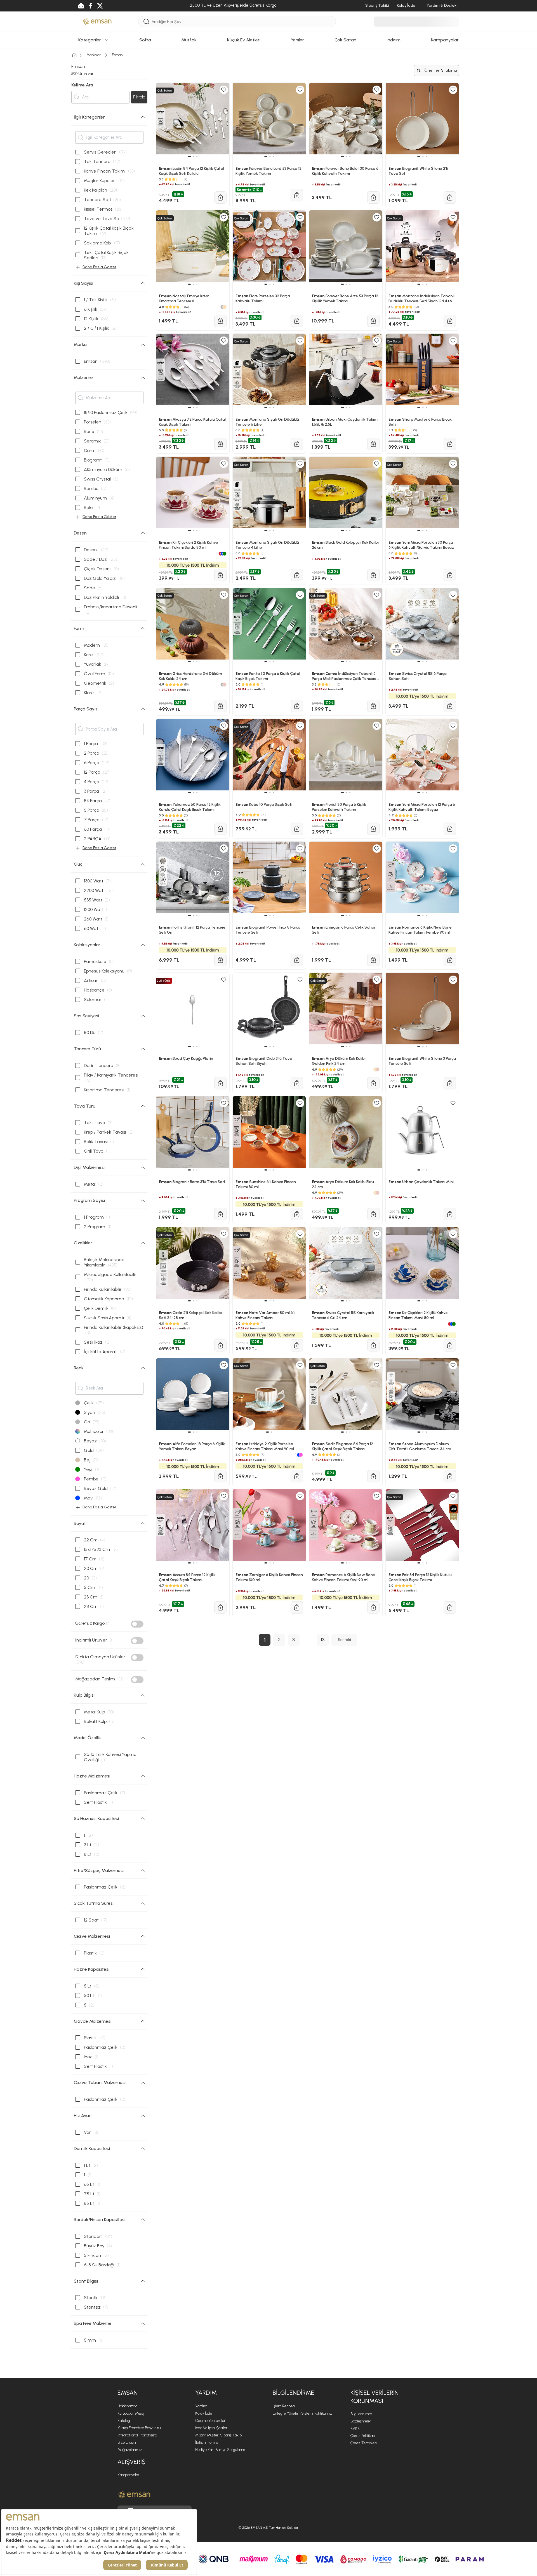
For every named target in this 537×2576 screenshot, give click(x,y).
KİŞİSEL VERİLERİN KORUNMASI (375, 2397)
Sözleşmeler (361, 2421)
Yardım (201, 2406)
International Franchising (137, 2435)
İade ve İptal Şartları (212, 2428)
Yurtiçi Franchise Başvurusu (139, 2428)
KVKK (355, 2428)
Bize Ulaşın (127, 2442)
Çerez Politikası (363, 2436)
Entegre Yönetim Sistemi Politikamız (302, 2413)
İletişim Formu (207, 2442)
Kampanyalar (128, 2475)
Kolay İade (204, 2413)
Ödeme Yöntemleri (211, 2421)
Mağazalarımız (130, 2450)
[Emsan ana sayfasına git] (134, 2495)
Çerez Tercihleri (364, 2443)
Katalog (124, 2421)
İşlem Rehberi (284, 2406)
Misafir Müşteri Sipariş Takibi (219, 2435)
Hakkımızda (127, 2406)
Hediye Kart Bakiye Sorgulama (220, 2450)
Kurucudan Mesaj (131, 2413)
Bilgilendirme (361, 2414)
